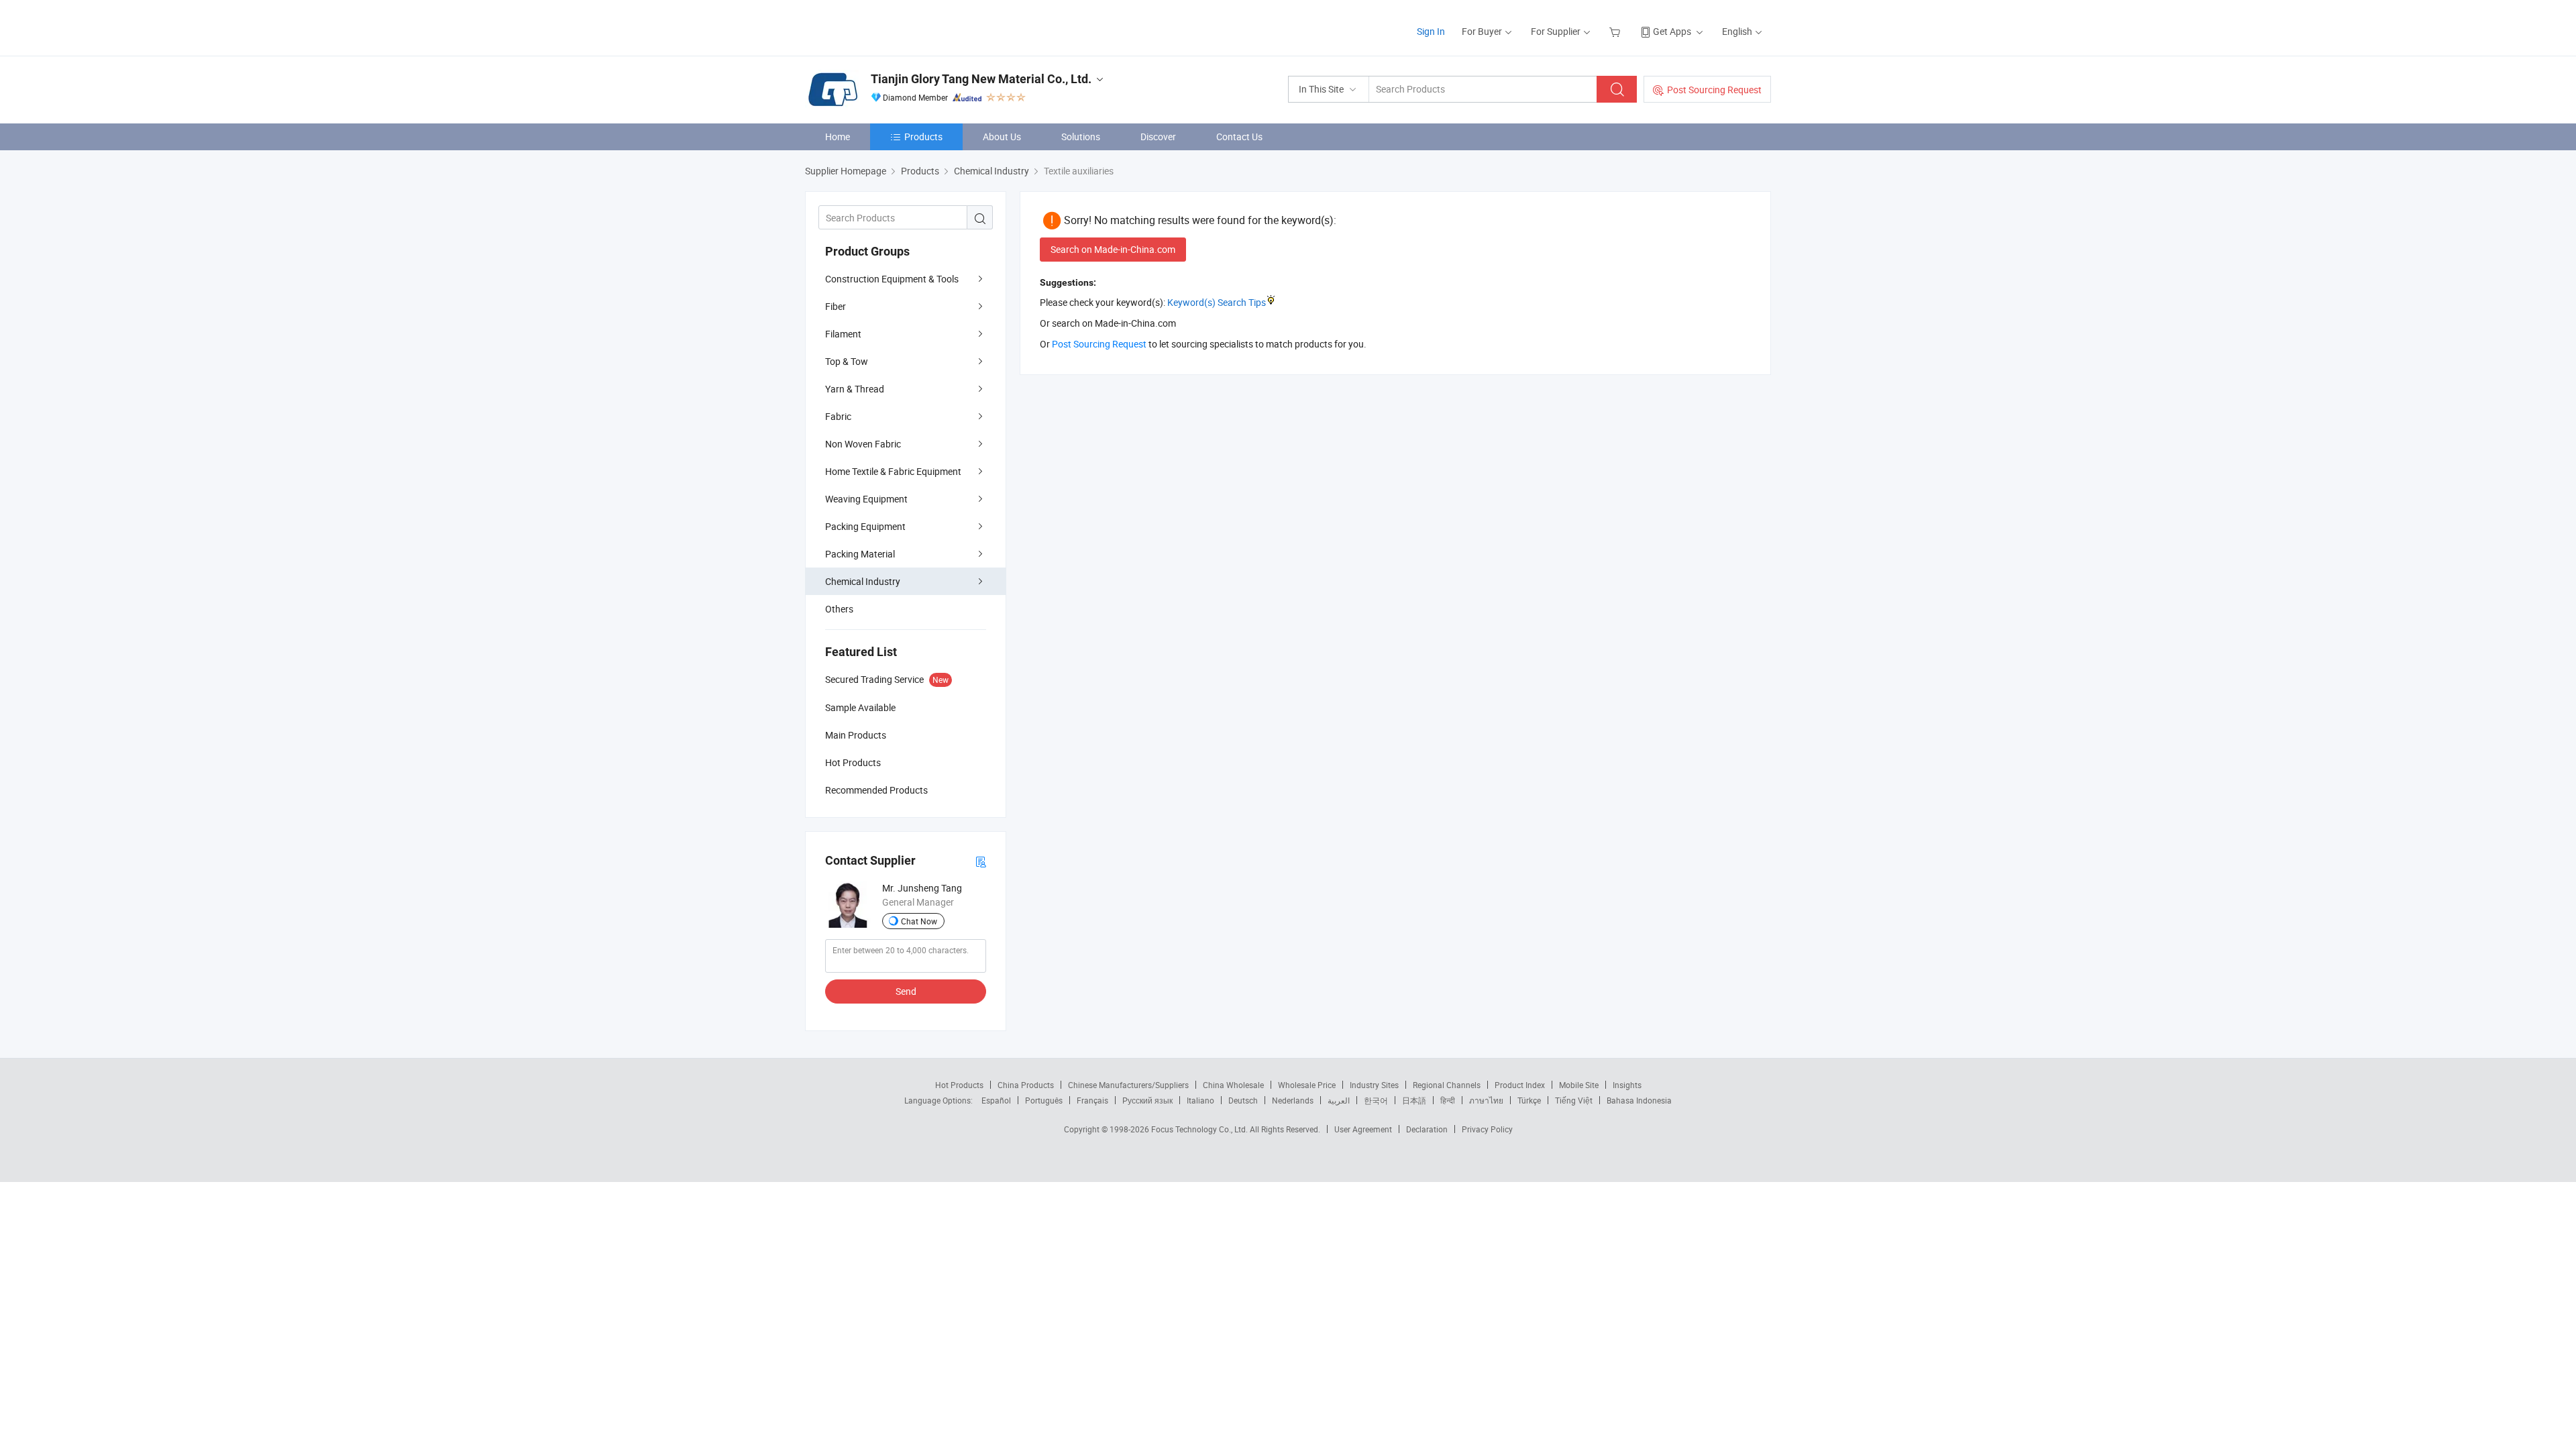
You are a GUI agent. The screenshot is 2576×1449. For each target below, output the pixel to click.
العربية (1339, 1100)
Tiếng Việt (1574, 1100)
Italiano (1200, 1100)
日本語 (1414, 1100)
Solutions (1081, 137)
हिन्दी (1448, 1100)
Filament (843, 334)
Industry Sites (1374, 1085)
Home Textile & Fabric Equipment (893, 471)
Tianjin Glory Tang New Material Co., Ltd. (981, 79)
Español (996, 1100)
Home (838, 137)
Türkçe (1529, 1100)
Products (923, 137)
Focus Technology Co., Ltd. (1200, 1129)
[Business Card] (981, 861)
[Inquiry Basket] (1616, 31)
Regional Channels (1447, 1085)
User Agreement (1363, 1129)
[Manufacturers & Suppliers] (891, 26)
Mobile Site (1579, 1085)
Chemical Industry (863, 581)
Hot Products (959, 1085)
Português (1044, 1100)
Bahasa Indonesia (1639, 1100)
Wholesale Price (1307, 1085)
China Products (1026, 1085)
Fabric (838, 416)
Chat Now (919, 921)
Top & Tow (847, 361)
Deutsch (1243, 1100)
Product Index (1520, 1085)
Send (906, 991)
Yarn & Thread (855, 389)
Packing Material (860, 554)
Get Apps (1672, 31)
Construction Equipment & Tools (892, 279)
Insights (1627, 1085)
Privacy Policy (1487, 1129)
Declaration (1427, 1129)
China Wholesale (1233, 1085)
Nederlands (1293, 1100)
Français (1092, 1100)
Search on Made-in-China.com (1113, 249)
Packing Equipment (865, 526)
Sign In (1431, 31)
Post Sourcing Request (1714, 90)
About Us (1002, 137)
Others (839, 609)
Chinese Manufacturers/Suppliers (1128, 1085)
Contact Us (1239, 137)
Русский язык (1147, 1100)
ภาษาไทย (1486, 1100)
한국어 (1376, 1100)
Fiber (836, 306)
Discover (1158, 137)
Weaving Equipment (866, 499)
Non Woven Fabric (863, 444)
